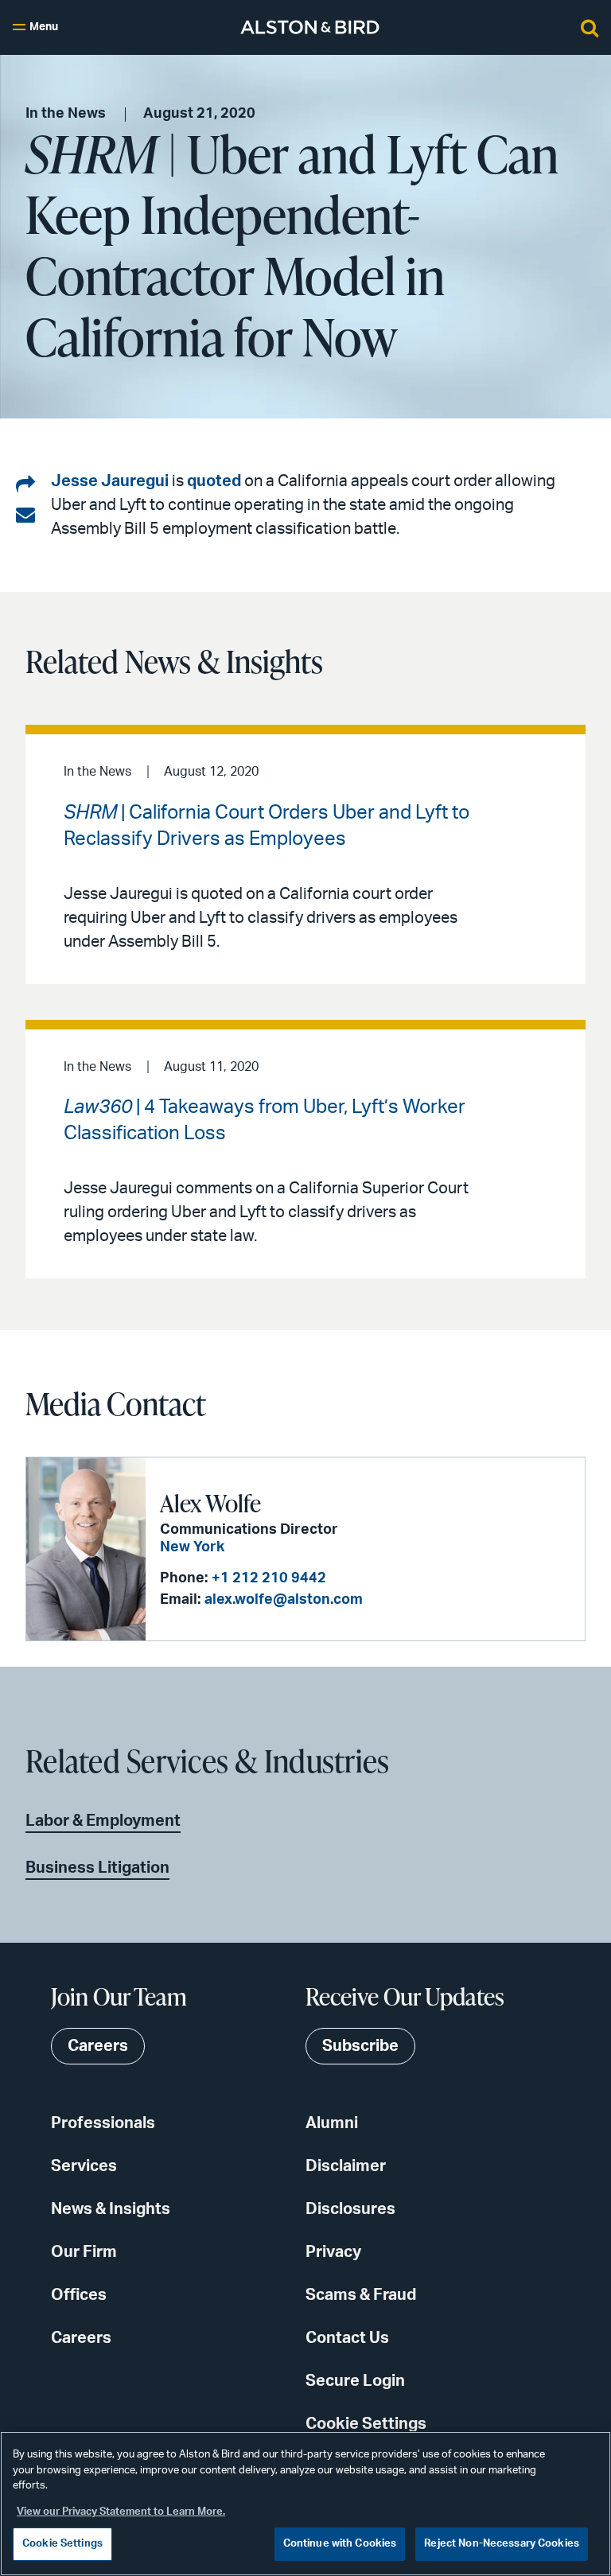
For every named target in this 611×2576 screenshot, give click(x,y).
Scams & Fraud (361, 2295)
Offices (79, 2295)
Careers (81, 2338)
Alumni (332, 2123)
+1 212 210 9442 (269, 1578)
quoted (214, 481)
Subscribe (360, 2046)
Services (84, 2166)
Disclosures (350, 2209)
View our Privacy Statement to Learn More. (121, 2512)
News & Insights (111, 2209)
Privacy (333, 2252)
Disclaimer (346, 2166)
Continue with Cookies (340, 2544)
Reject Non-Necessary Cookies (502, 2544)
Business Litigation (97, 1868)
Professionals (103, 2123)
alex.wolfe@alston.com (284, 1600)
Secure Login (355, 2381)
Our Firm (84, 2252)
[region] (305, 2504)
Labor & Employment (103, 1821)
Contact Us (347, 2338)
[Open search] (590, 27)
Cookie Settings (366, 2424)
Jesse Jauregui (110, 481)
